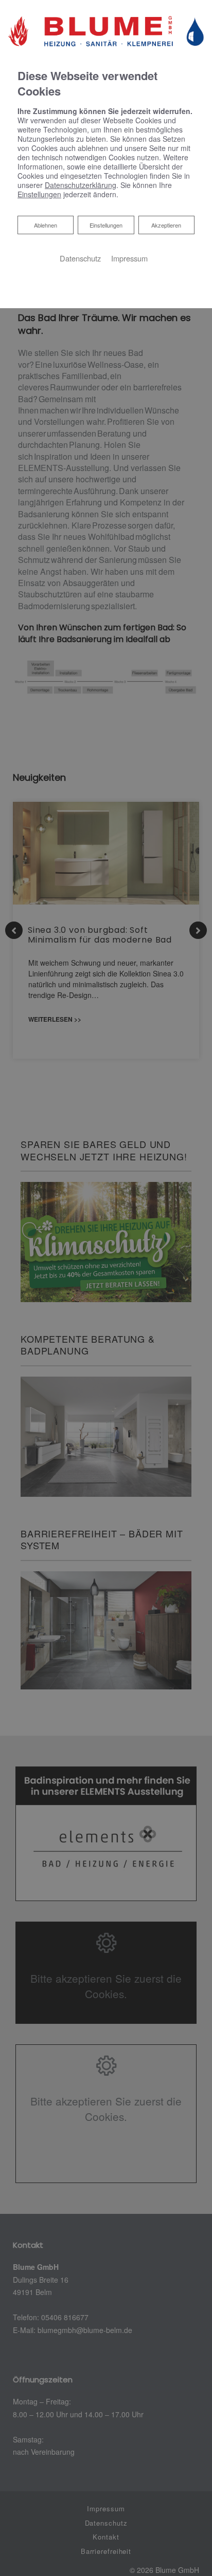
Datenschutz (80, 258)
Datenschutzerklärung (81, 185)
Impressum (129, 258)
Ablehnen (45, 225)
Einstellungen (106, 225)
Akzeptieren (166, 225)
